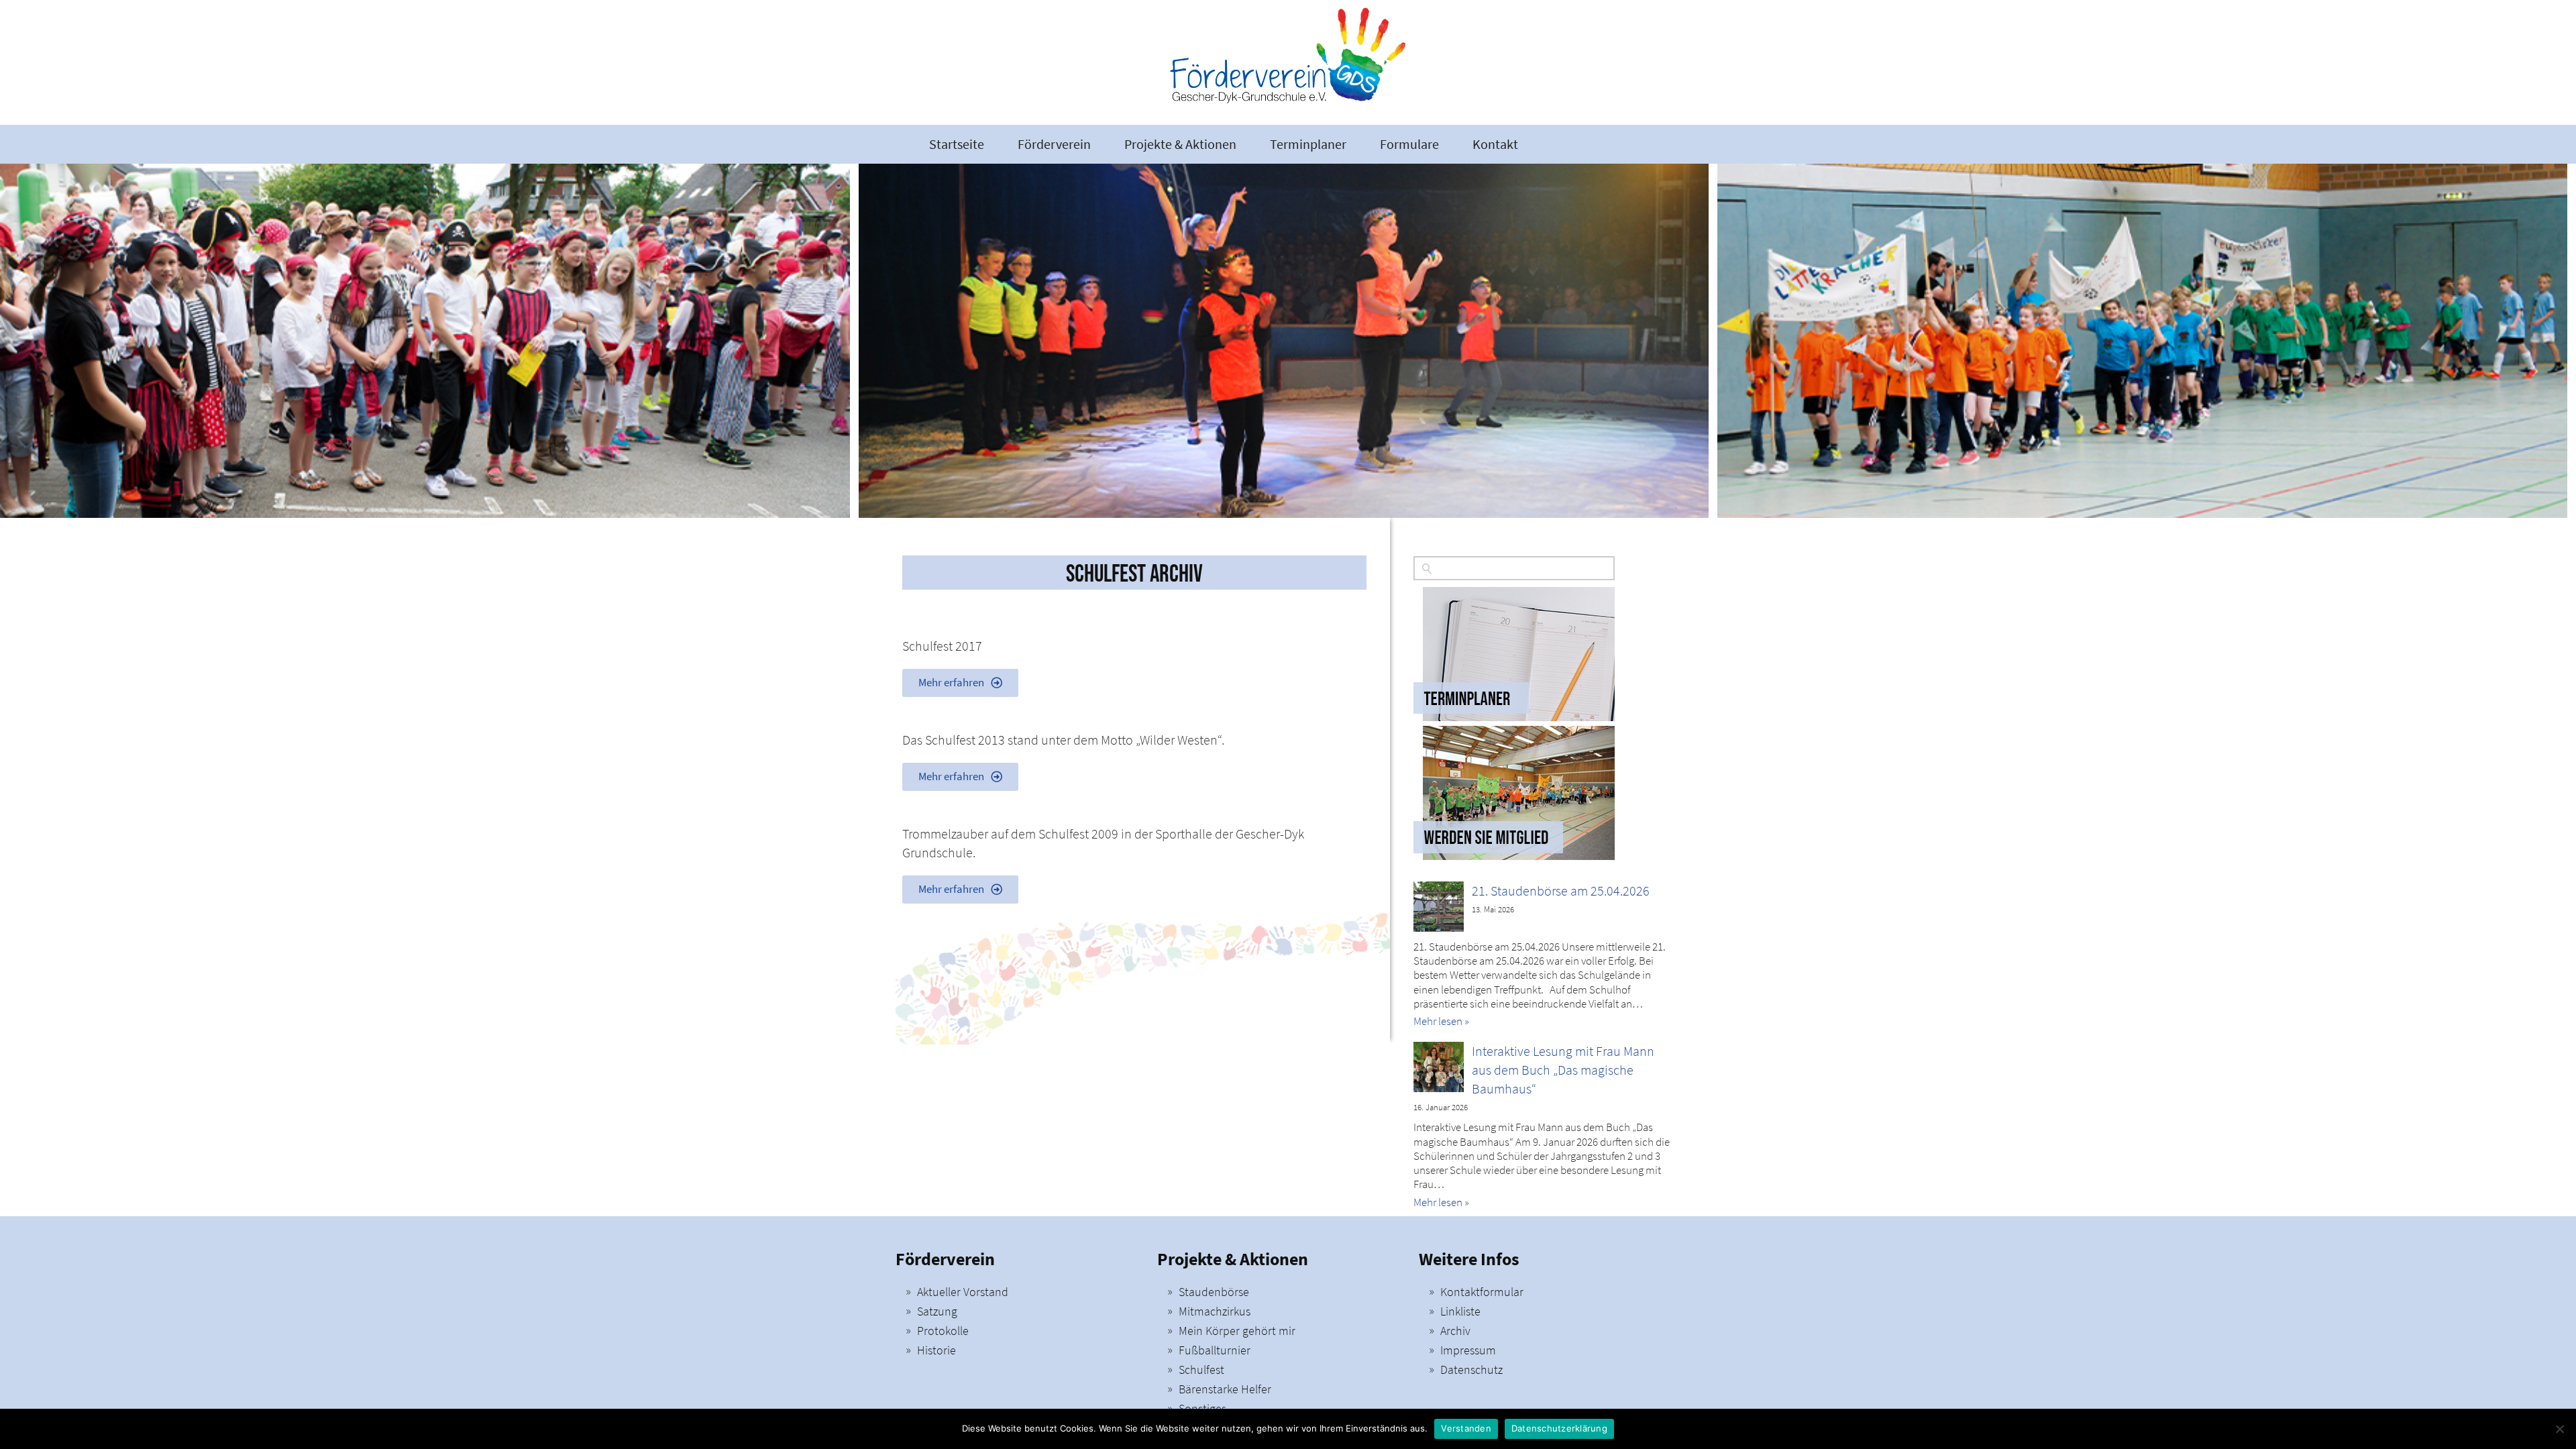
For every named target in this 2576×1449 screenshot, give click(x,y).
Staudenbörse (1214, 1292)
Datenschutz (1471, 1370)
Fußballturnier (1215, 1350)
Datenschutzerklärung (1559, 1428)
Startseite (957, 144)
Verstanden (1466, 1428)
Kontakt (1495, 144)
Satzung (937, 1311)
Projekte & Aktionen (1180, 144)
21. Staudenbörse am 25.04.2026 (1561, 891)
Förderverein (1054, 144)
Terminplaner (1308, 144)
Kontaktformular (1482, 1292)
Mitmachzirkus (1215, 1311)
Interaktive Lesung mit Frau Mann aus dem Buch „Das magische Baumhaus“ (1563, 1070)
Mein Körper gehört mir (1237, 1331)
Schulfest (1201, 1370)
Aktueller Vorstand (963, 1292)
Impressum (1468, 1350)
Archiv (1455, 1331)
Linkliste (1460, 1311)
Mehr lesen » (1441, 1021)
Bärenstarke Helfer (1225, 1389)
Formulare (1409, 144)
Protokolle (943, 1331)
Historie (936, 1350)
